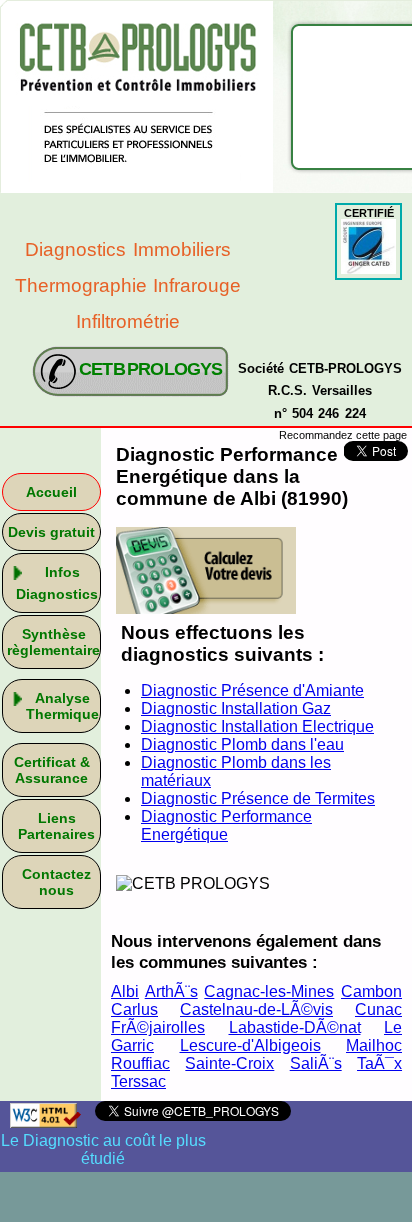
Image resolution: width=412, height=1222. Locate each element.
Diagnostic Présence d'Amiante (252, 690)
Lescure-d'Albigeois (250, 1045)
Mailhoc (374, 1045)
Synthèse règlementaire (53, 642)
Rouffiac (140, 1063)
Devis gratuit (51, 532)
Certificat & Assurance (52, 770)
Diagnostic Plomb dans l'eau (242, 744)
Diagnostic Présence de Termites (258, 798)
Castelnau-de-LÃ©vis (256, 1009)
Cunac (378, 1009)
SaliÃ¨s (316, 1063)
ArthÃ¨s (171, 991)
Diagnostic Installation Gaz (236, 708)
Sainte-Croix (229, 1063)
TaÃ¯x (379, 1063)
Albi (125, 991)
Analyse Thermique (62, 706)
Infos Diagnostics (57, 583)
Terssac (138, 1081)
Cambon (371, 991)
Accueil (51, 492)
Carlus (134, 1009)
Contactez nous (56, 882)
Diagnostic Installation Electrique (257, 726)
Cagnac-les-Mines (269, 991)
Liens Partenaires (56, 826)
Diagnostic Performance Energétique (226, 825)
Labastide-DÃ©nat (295, 1027)
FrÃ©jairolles (158, 1027)
